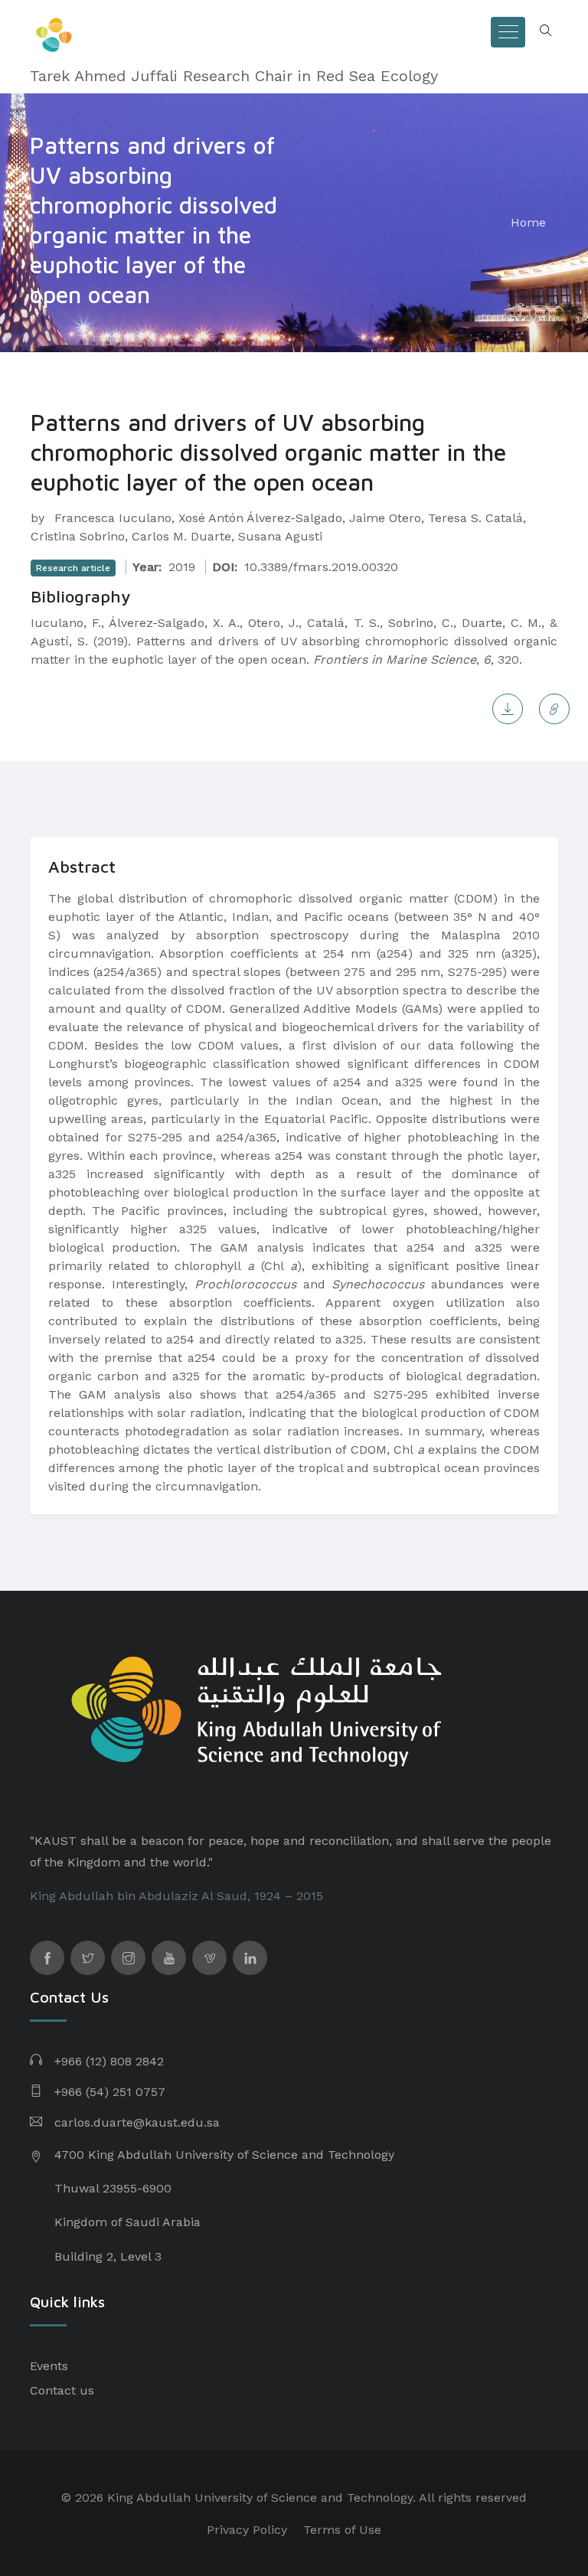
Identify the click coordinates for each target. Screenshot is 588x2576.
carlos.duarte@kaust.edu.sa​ (137, 2122)
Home (528, 222)
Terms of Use (342, 2530)
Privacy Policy (247, 2530)
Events (49, 2366)
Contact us (62, 2390)
